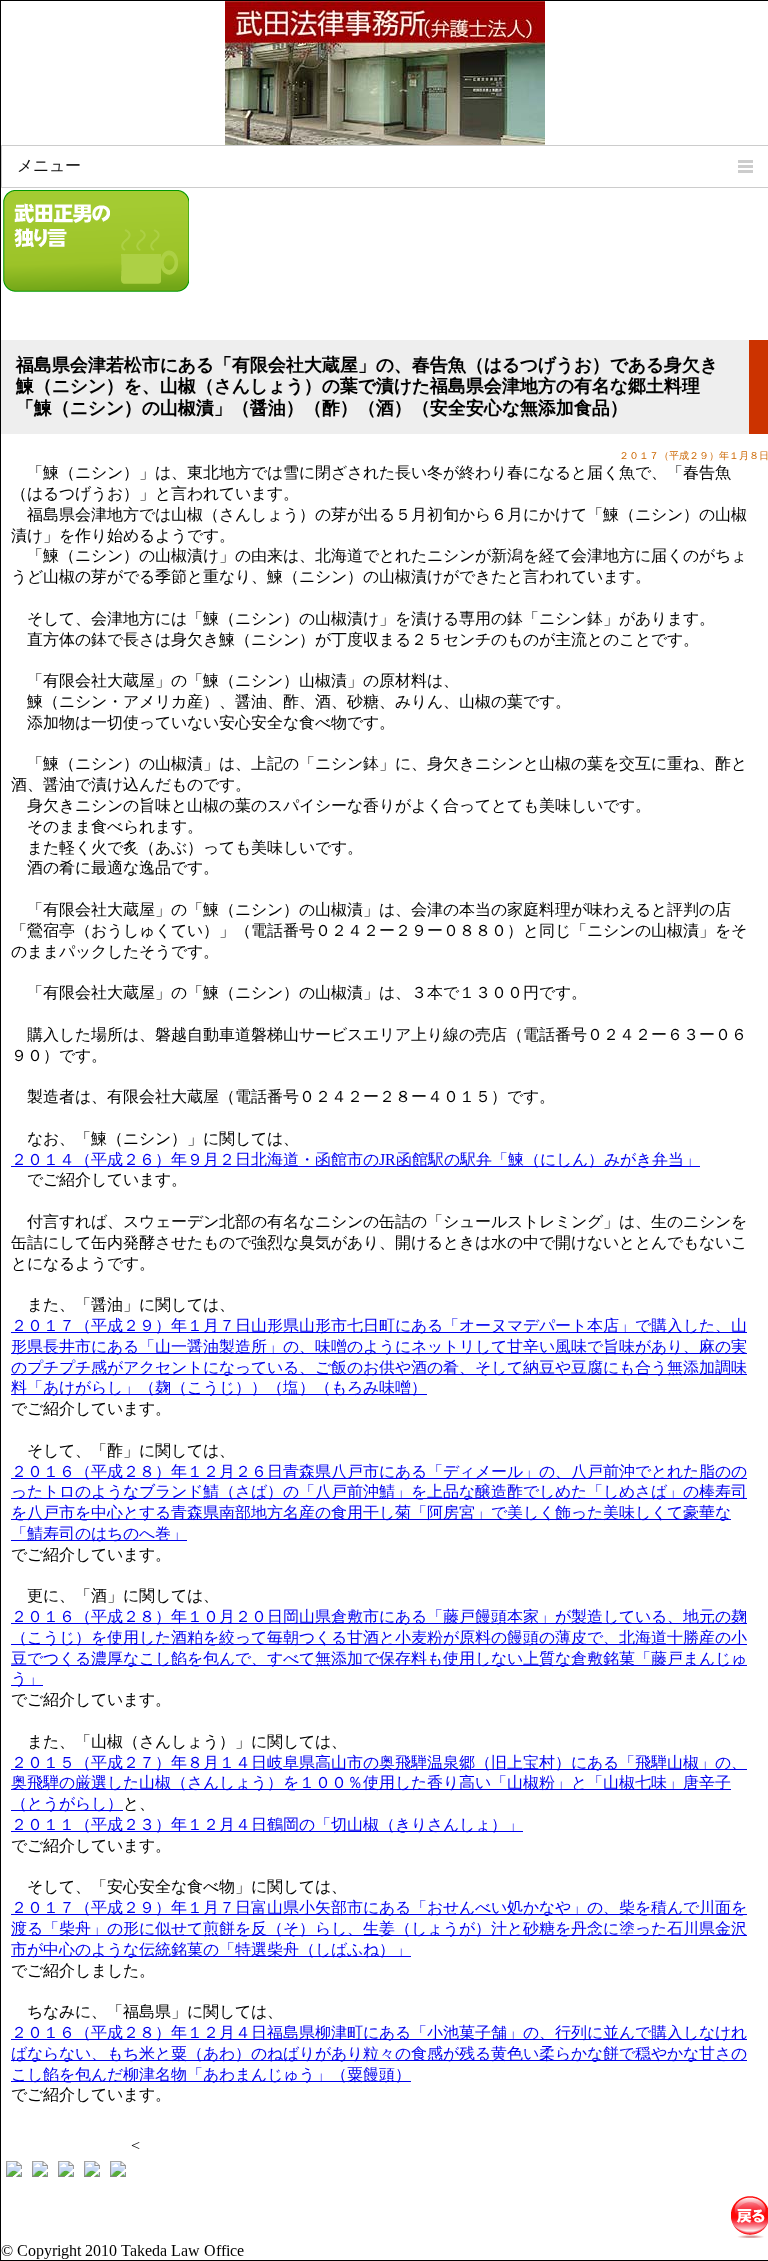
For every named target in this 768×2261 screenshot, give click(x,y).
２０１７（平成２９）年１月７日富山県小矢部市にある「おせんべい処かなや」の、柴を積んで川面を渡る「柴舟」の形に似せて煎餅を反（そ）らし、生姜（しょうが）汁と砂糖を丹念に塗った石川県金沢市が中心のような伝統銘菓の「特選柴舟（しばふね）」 (379, 1928)
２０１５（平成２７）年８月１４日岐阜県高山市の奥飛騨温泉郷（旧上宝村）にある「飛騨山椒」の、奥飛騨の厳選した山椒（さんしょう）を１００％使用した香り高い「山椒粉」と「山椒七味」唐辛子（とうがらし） (379, 1783)
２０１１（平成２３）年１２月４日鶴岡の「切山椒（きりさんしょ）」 (267, 1824)
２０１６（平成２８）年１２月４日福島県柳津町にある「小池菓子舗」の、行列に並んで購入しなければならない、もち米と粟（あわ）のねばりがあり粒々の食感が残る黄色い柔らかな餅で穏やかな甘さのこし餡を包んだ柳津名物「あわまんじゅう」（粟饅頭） (379, 2053)
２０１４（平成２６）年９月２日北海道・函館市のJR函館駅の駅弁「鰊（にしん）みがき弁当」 (355, 1159)
